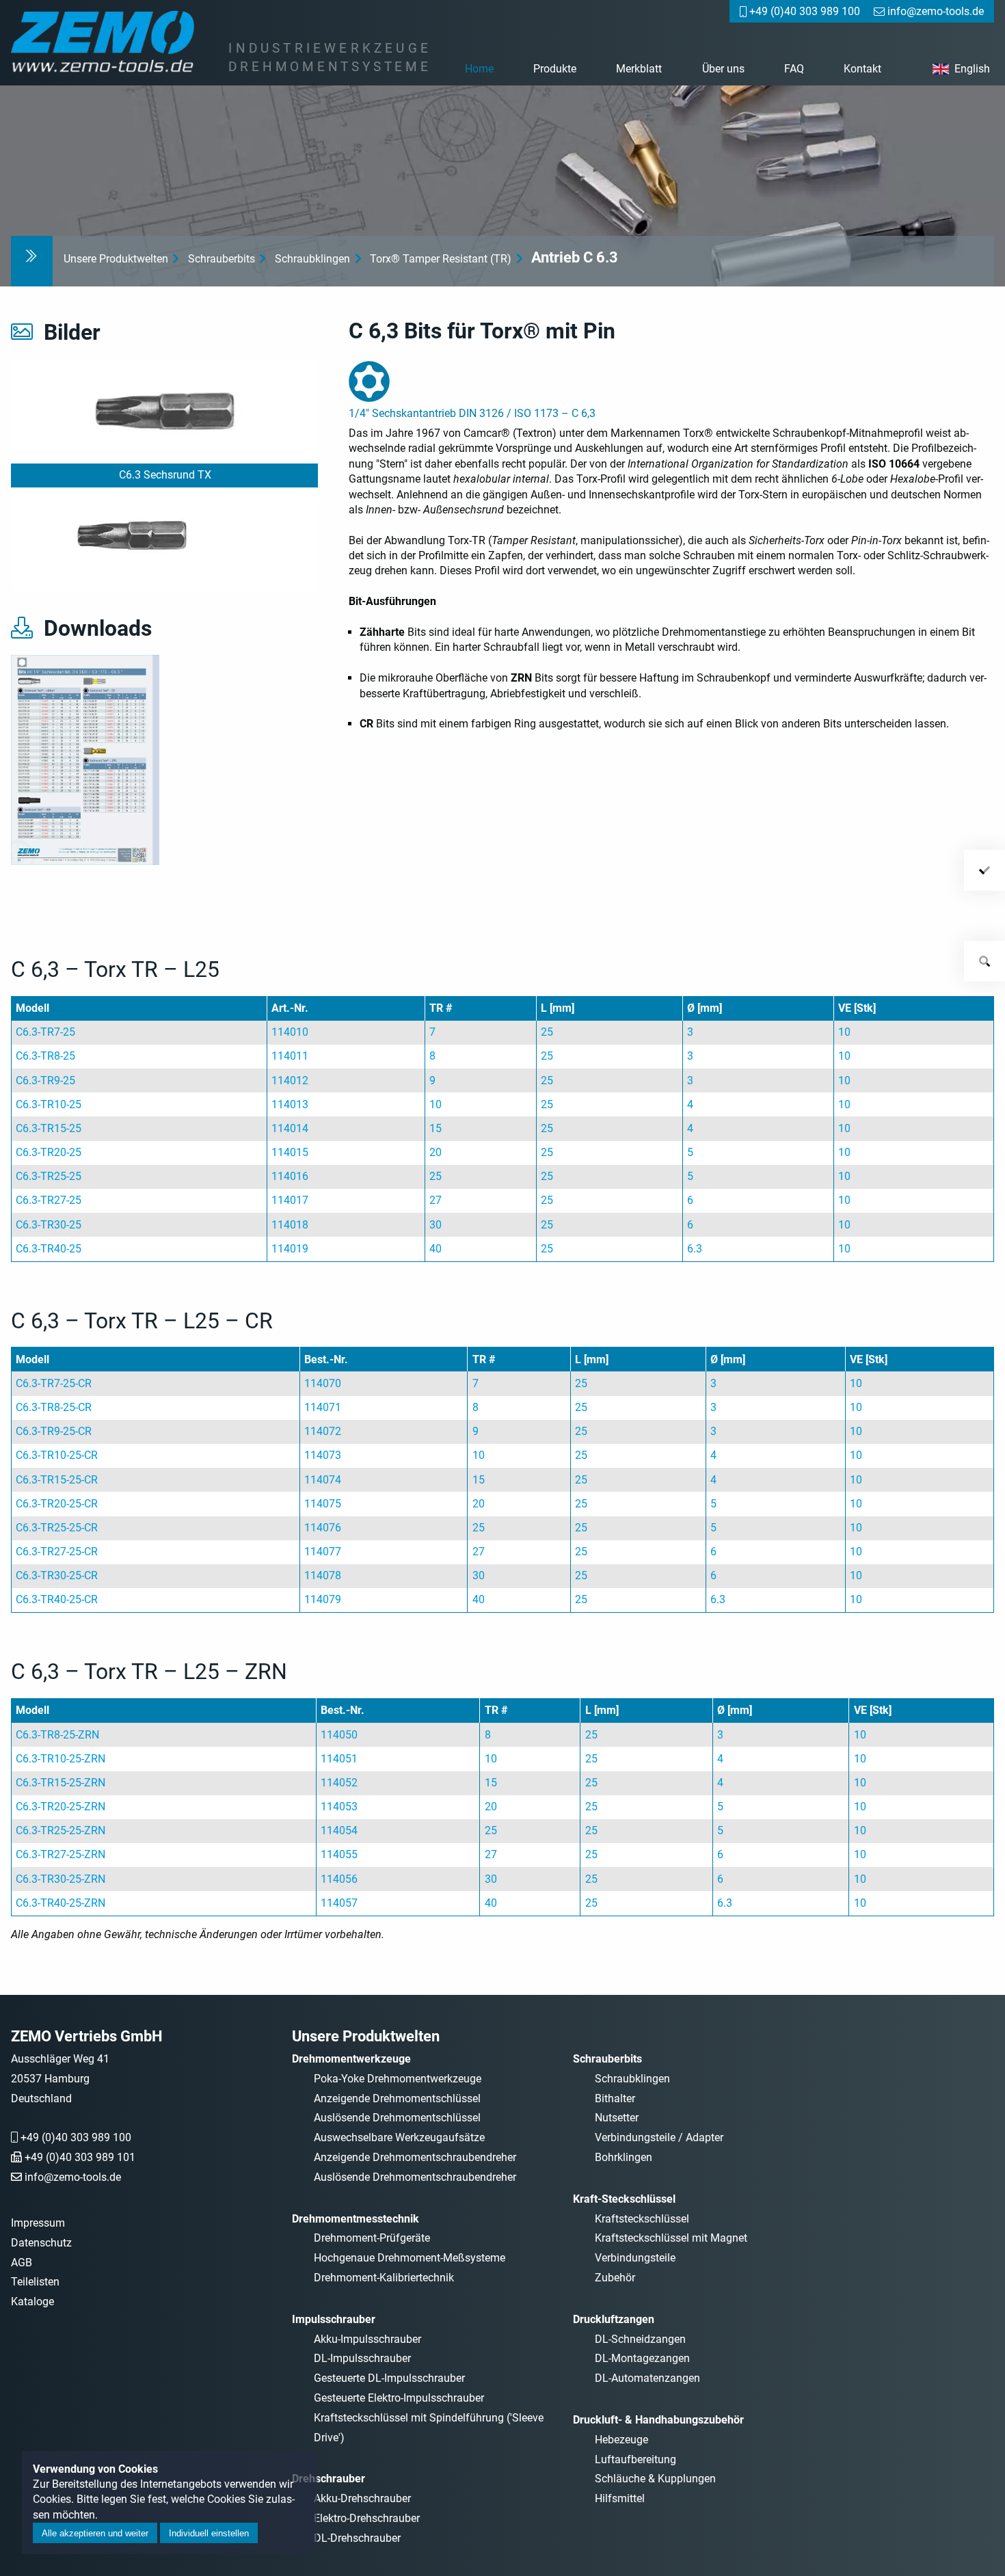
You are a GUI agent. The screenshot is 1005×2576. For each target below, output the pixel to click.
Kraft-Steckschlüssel (624, 2199)
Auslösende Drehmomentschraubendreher (415, 2177)
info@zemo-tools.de (73, 2177)
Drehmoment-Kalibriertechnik (384, 2278)
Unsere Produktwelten (116, 259)
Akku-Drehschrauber (362, 2498)
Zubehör (615, 2278)
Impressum (38, 2223)
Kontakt (862, 69)
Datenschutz (41, 2243)
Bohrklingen (624, 2157)
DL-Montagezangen (642, 2358)
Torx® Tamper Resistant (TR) (441, 259)
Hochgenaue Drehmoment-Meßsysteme (410, 2258)
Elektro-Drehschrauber (367, 2518)
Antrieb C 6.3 (575, 257)
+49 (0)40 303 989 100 (76, 2137)
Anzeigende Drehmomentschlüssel (397, 2098)
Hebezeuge (621, 2440)
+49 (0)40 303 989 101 (80, 2157)
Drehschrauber (329, 2479)
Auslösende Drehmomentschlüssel (397, 2118)
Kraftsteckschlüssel (642, 2219)
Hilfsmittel (620, 2498)
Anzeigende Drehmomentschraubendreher (415, 2157)
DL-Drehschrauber (357, 2538)
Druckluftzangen (614, 2319)
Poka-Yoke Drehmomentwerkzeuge (398, 2079)
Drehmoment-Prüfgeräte (372, 2238)
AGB (22, 2263)
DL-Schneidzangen (640, 2339)
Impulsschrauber (334, 2319)
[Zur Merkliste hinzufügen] (984, 870)
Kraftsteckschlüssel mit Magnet (671, 2238)
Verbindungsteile (635, 2258)
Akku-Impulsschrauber (367, 2339)
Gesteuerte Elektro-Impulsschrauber (399, 2398)
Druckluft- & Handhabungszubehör (658, 2420)
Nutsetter (617, 2118)
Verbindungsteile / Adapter (659, 2137)
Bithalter (615, 2098)
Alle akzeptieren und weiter (95, 2533)
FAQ (794, 69)
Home (479, 69)
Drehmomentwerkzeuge (351, 2059)
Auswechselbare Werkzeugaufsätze (399, 2137)
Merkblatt (639, 69)
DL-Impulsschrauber (362, 2358)
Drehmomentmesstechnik (356, 2219)
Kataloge (32, 2302)
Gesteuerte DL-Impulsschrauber (389, 2378)
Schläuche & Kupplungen (655, 2479)
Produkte (555, 69)
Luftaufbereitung (635, 2459)
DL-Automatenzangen (647, 2378)
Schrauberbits (222, 259)
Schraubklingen (312, 259)
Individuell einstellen (209, 2533)
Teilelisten (35, 2282)
